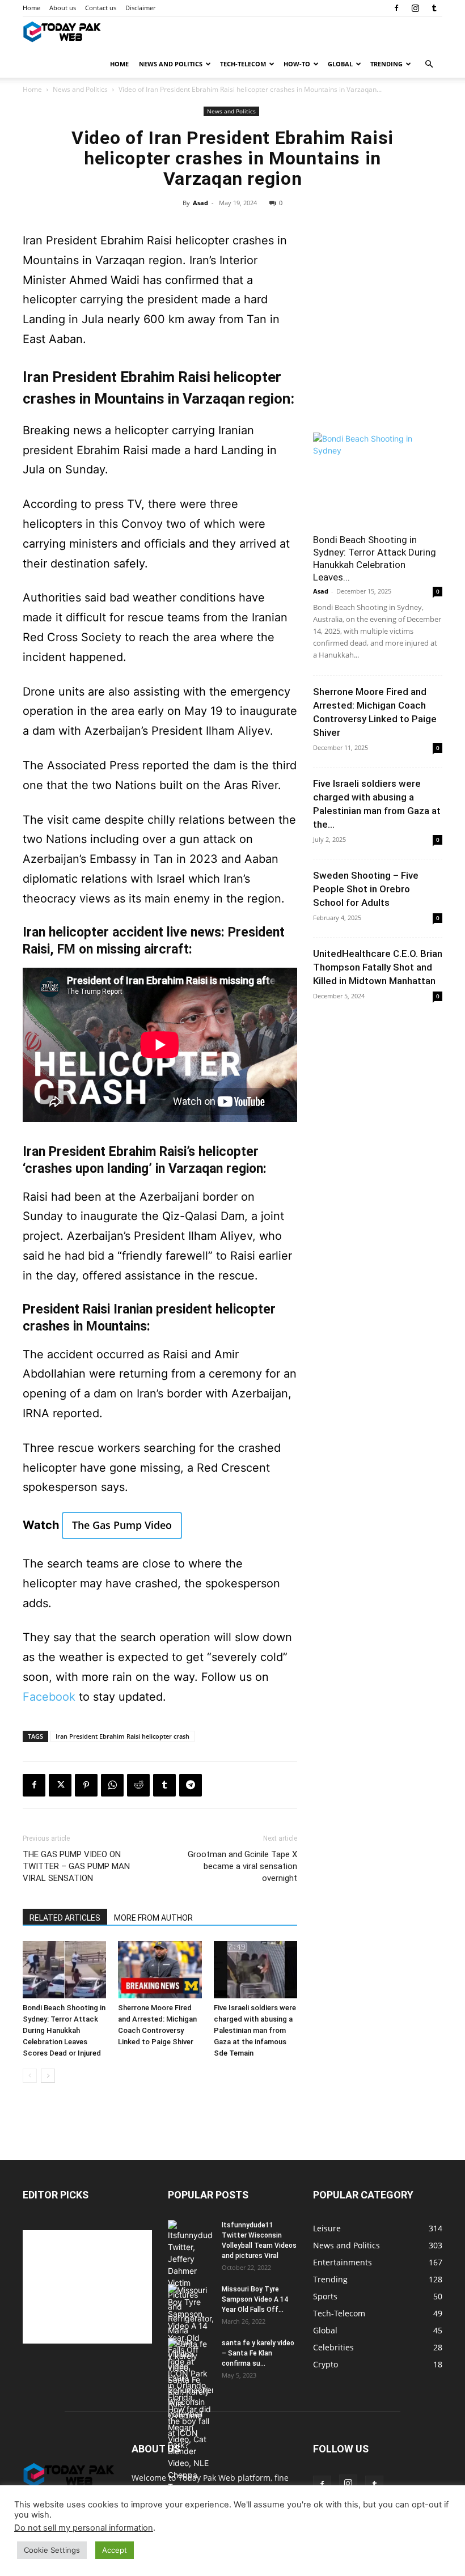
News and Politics (171, 64)
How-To (297, 64)
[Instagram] (415, 8)
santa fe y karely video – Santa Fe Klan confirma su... (258, 2353)
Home (31, 8)
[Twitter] (60, 1785)
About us (63, 8)
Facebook (49, 1697)
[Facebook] (396, 8)
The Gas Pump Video (122, 1525)
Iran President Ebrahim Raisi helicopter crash (122, 1736)
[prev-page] (30, 2076)
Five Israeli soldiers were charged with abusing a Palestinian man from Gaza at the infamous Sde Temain (255, 2030)
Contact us (101, 8)
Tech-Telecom (243, 64)
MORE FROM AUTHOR (153, 1918)
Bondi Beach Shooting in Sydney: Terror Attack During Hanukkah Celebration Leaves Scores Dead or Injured (64, 2030)
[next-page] (48, 2076)
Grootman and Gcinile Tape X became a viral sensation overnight (242, 1866)
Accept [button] (115, 2550)
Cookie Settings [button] (52, 2550)
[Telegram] (191, 1785)
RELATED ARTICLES (65, 1918)
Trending (386, 64)
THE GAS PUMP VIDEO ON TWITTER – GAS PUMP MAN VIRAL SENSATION (76, 1866)
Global (340, 64)
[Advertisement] (378, 354)
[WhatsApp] (112, 1785)
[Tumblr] (434, 8)
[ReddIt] (138, 1785)
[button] (429, 64)
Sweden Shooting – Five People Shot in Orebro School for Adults (366, 889)
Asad (200, 203)
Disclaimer (140, 8)
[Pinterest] (86, 1785)
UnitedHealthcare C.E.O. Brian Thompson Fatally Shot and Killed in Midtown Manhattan (378, 967)
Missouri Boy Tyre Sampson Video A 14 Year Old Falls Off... (255, 2299)
